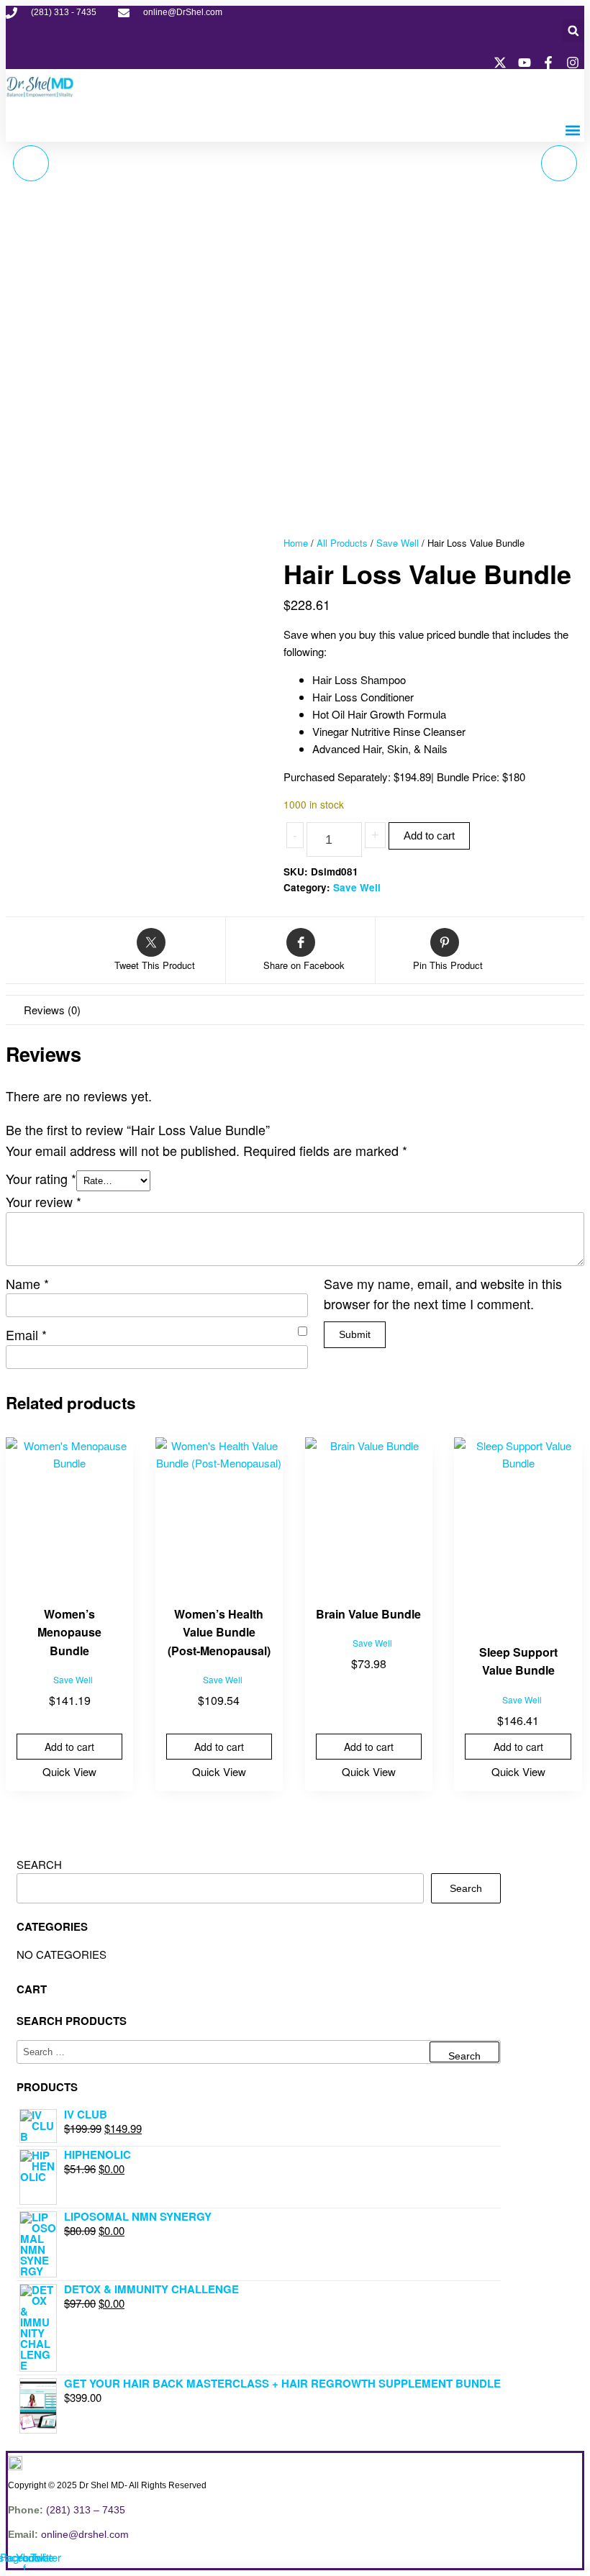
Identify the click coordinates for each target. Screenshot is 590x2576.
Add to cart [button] (69, 1747)
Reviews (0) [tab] (52, 1010)
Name (27, 1283)
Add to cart (429, 836)
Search (39, 1864)
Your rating (41, 1178)
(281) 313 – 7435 (86, 2510)
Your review (44, 1201)
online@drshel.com (85, 2534)
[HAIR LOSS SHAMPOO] (31, 163)
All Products (342, 543)
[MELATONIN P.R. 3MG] (559, 163)
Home (296, 543)
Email (26, 1334)
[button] (573, 31)
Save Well (398, 543)
